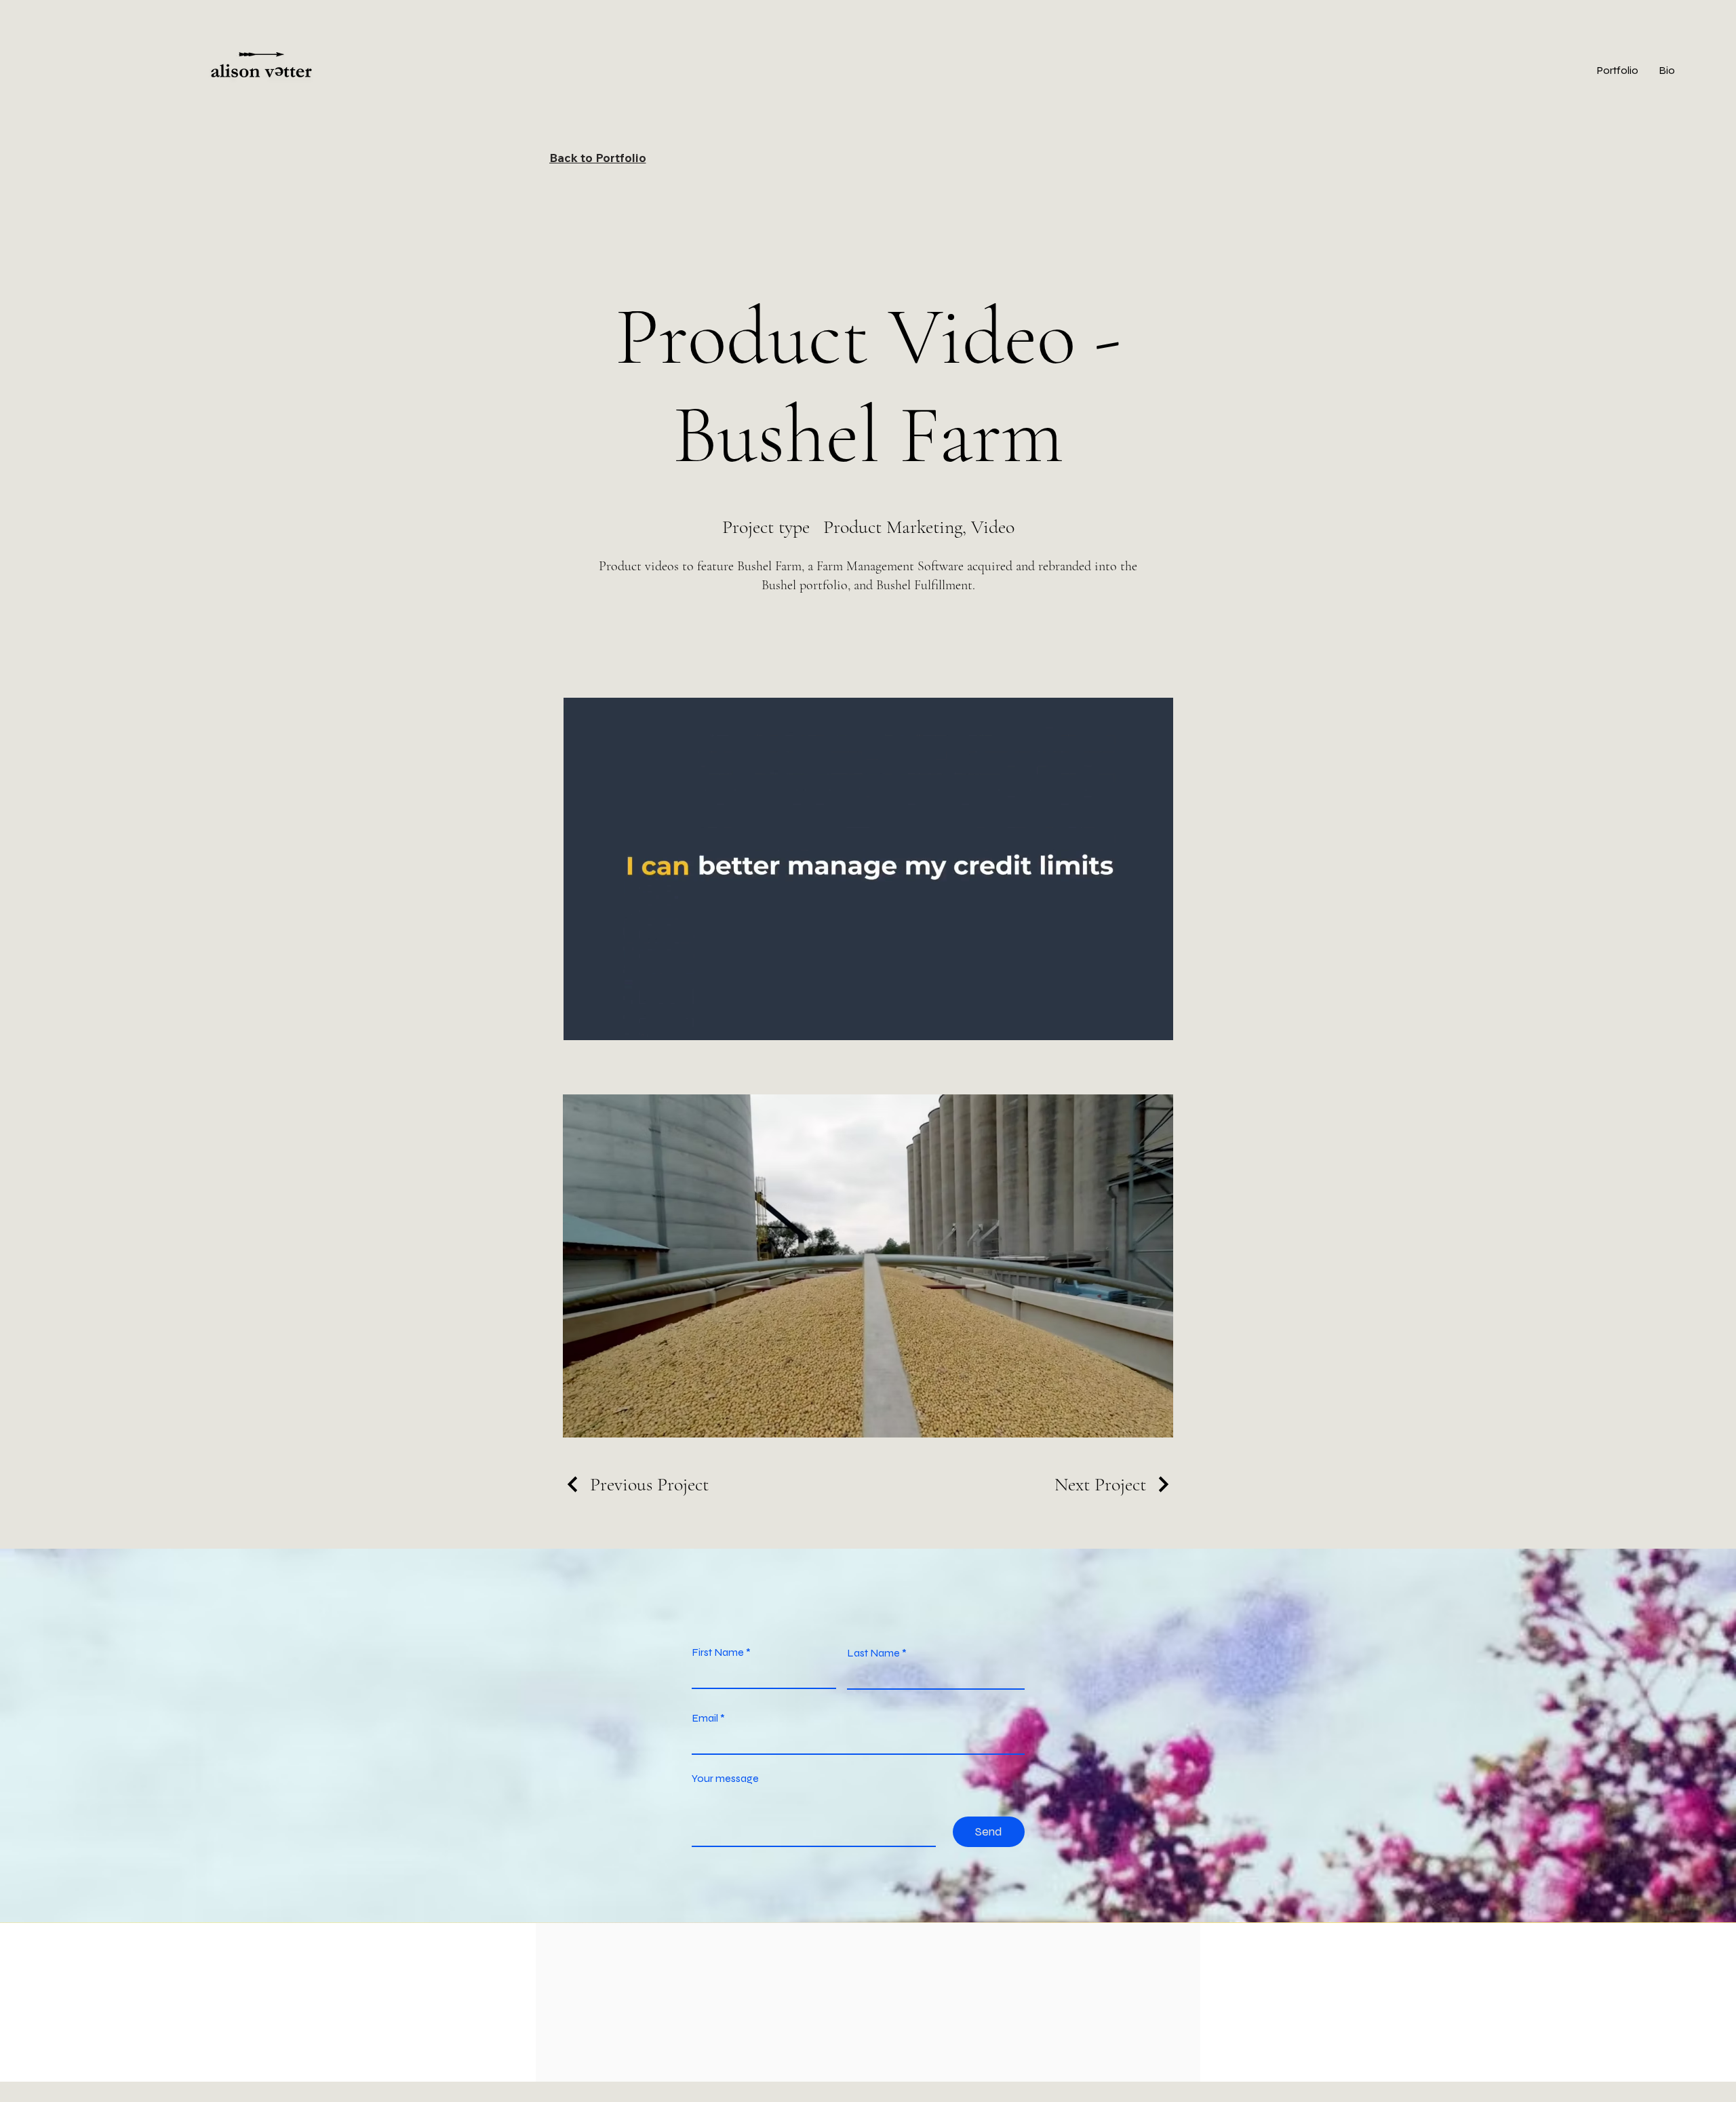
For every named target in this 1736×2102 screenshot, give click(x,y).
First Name (718, 1652)
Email (705, 1718)
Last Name (873, 1653)
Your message (725, 1779)
